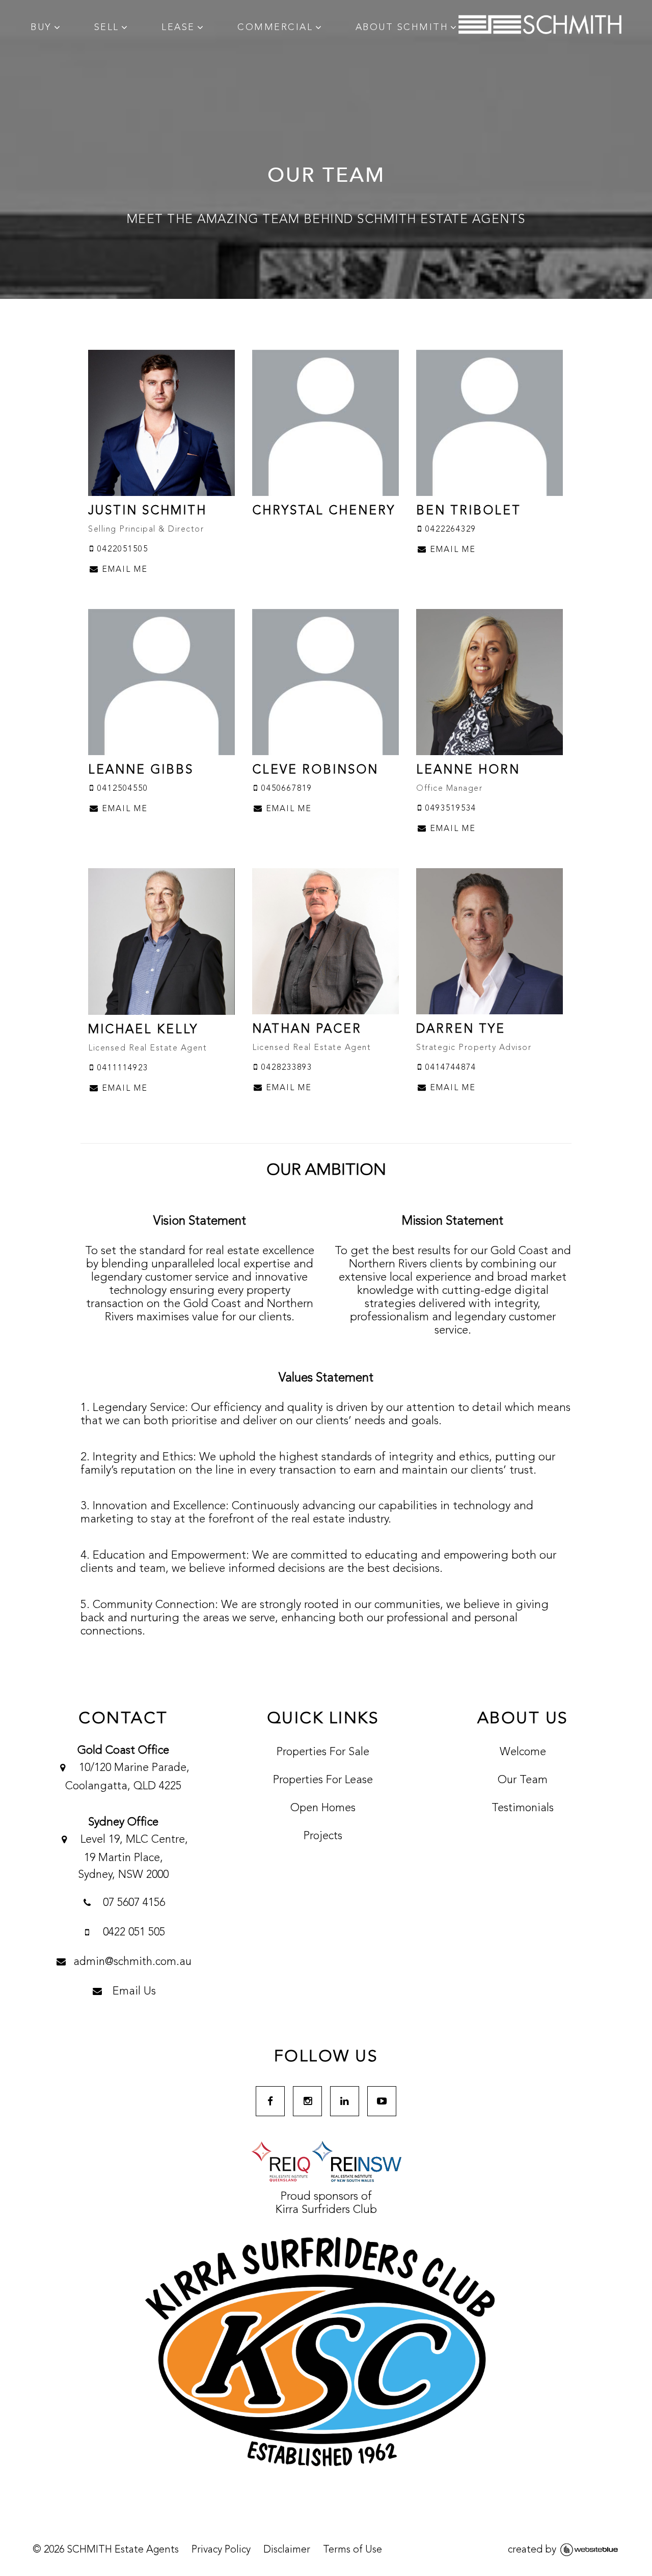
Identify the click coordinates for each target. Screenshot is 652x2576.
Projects (323, 1836)
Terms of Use (352, 2550)
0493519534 (449, 809)
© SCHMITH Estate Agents (106, 2550)
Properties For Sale (323, 1752)
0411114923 (121, 1068)
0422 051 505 (132, 1932)
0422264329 (449, 530)
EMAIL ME (123, 570)
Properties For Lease (323, 1780)
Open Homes (323, 1808)
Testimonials (523, 1808)
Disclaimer (287, 2550)
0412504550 (121, 789)
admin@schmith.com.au (132, 1962)
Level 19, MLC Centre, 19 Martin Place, (133, 1857)
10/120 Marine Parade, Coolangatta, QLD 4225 (127, 1777)
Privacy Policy (221, 2550)
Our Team (523, 1780)
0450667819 (285, 789)
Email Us (133, 1991)
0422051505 (121, 549)
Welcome (523, 1752)
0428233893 (285, 1068)
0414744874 (449, 1068)
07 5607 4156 (132, 1903)
